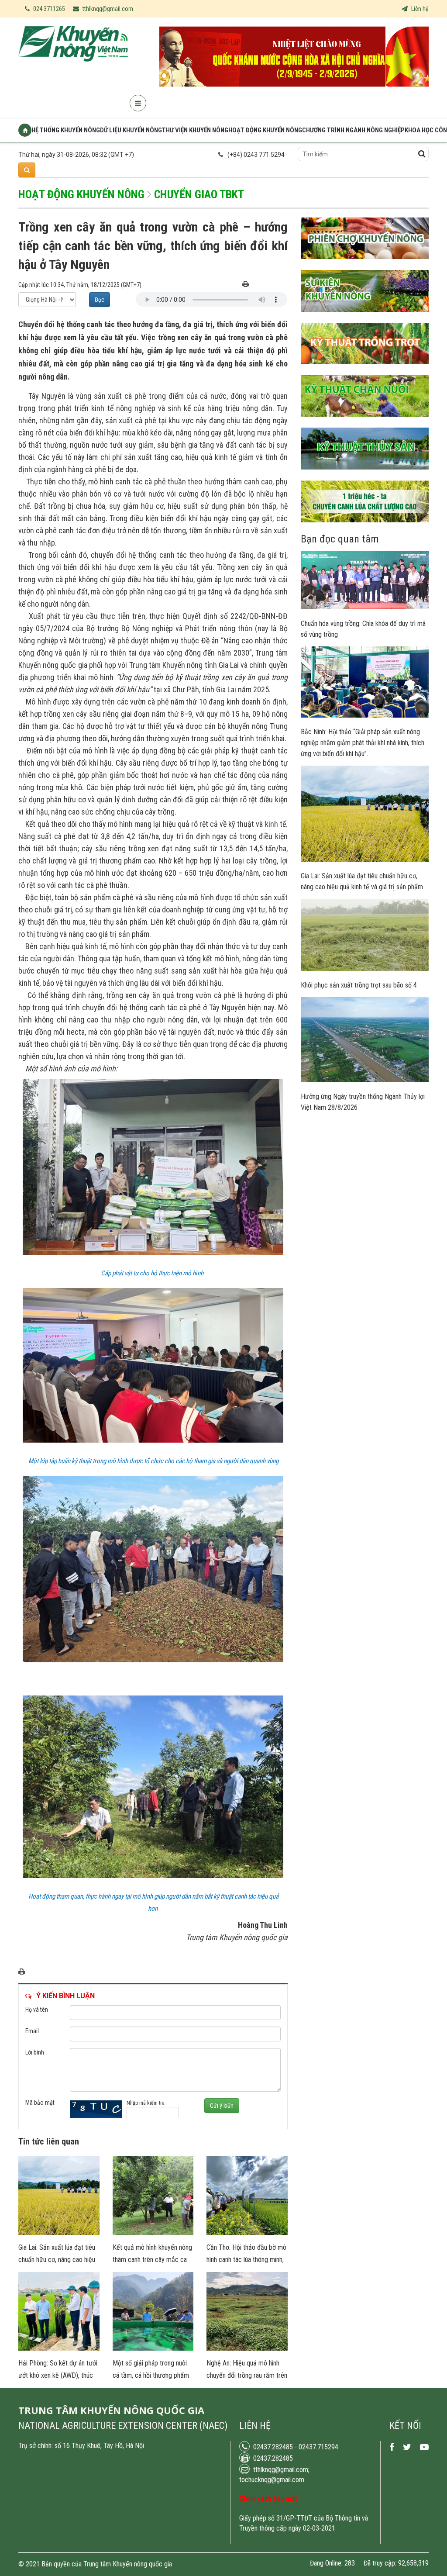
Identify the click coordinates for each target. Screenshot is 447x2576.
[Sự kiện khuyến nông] (365, 318)
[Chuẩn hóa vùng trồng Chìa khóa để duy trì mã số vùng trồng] (365, 607)
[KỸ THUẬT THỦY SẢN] (365, 476)
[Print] (246, 285)
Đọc (100, 300)
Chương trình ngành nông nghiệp (353, 130)
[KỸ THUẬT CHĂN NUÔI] (365, 423)
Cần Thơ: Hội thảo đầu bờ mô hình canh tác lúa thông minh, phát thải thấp (246, 2260)
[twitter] (407, 2447)
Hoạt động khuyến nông (265, 130)
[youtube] (424, 2447)
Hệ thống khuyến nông (66, 130)
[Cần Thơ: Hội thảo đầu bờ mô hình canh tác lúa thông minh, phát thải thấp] (247, 2233)
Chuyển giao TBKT (199, 194)
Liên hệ (419, 9)
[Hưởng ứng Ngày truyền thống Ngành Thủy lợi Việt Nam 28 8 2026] (365, 1080)
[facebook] (392, 2447)
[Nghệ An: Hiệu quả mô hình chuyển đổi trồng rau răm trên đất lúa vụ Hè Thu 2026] (247, 2348)
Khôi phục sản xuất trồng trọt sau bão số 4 (359, 985)
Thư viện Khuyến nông (195, 130)
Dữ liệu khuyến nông (131, 130)
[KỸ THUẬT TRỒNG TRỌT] (365, 371)
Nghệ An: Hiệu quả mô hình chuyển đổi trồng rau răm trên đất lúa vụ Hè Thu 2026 (247, 2375)
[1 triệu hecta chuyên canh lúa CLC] (365, 529)
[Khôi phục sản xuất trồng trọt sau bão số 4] (365, 969)
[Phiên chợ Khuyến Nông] (365, 266)
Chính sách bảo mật (268, 2498)
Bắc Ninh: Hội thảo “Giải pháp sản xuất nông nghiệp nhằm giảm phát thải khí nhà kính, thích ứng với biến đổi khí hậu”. (363, 743)
